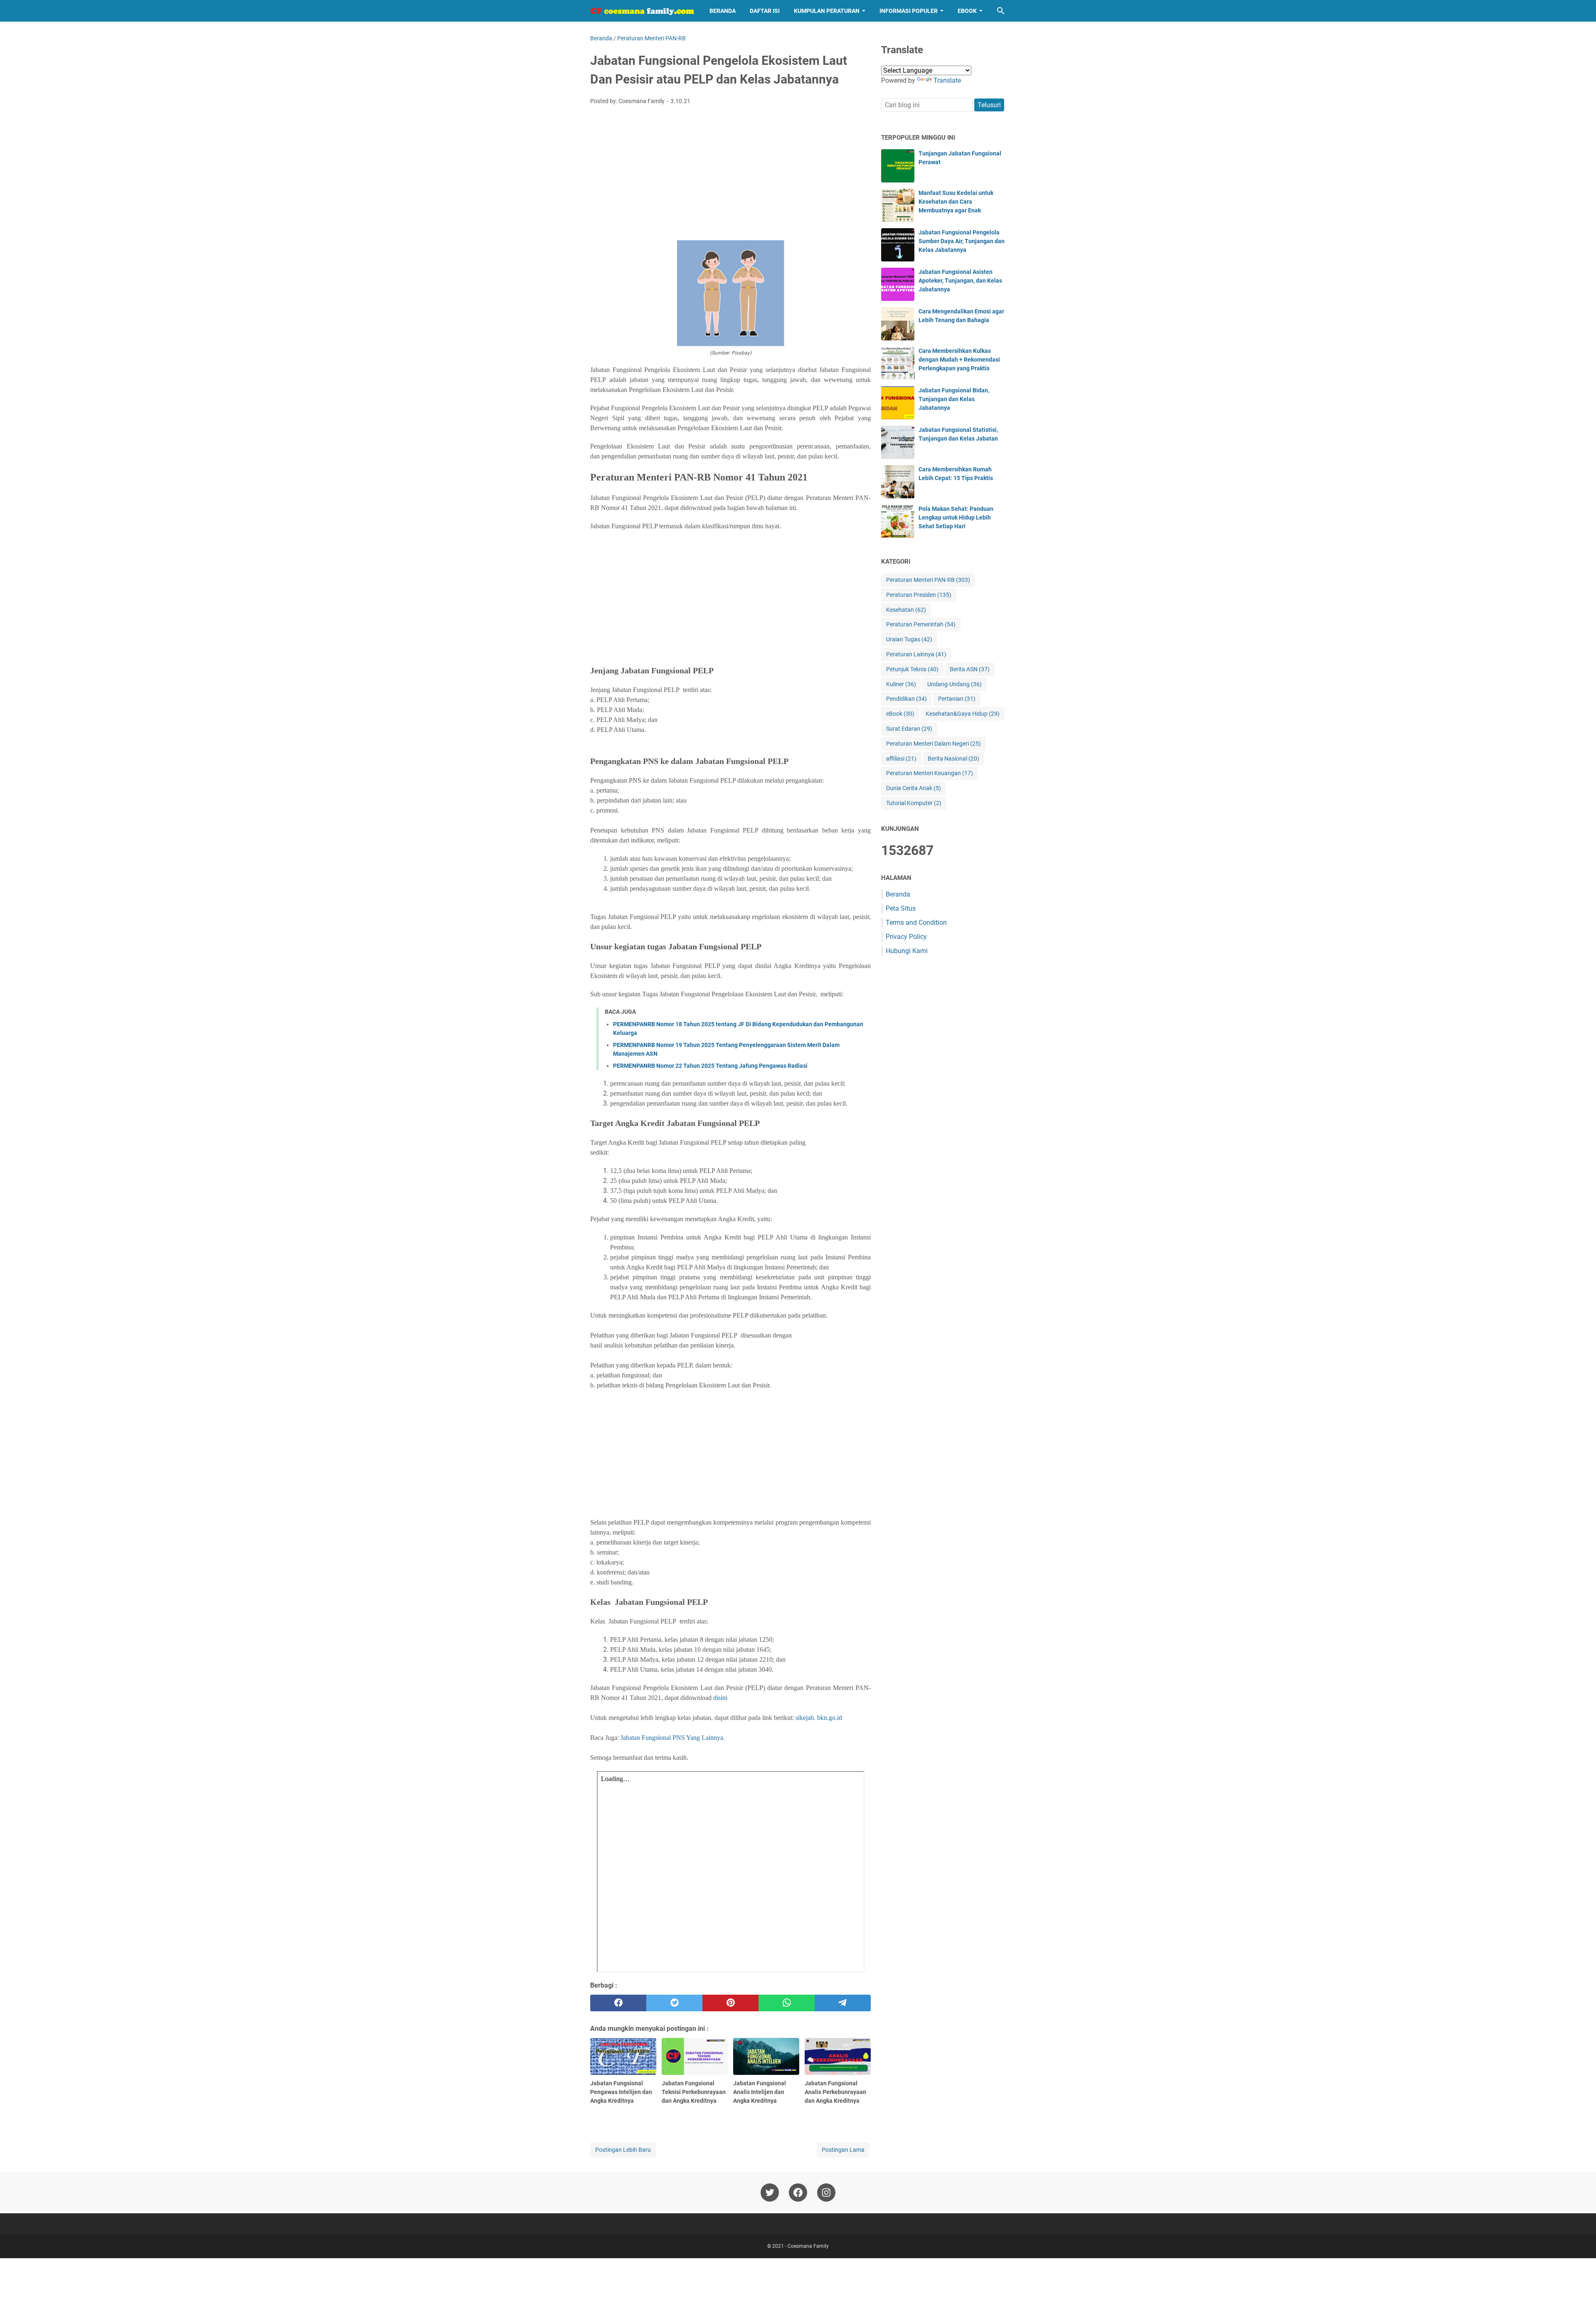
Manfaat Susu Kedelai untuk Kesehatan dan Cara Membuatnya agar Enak (956, 202)
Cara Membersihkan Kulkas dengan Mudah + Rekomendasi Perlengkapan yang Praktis (959, 360)
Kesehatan (906, 610)
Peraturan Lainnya (916, 654)
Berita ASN (970, 669)
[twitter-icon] (770, 2193)
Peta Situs (901, 908)
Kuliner (901, 684)
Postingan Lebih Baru (623, 2150)
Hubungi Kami (907, 951)
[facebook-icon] (798, 2193)
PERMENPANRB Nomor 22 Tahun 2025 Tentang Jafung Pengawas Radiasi (710, 1066)
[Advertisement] (730, 174)
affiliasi (901, 759)
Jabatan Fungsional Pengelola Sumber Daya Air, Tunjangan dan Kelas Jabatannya (962, 241)
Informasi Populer (909, 11)
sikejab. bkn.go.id (819, 1718)
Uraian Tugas (909, 639)
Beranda (723, 11)
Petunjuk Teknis (912, 669)
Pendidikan (906, 699)
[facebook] (618, 2003)
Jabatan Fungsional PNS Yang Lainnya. (673, 1738)
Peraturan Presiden (919, 595)
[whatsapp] (787, 2003)
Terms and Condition (916, 923)
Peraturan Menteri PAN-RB (928, 580)
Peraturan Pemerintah (921, 624)
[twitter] (674, 2003)
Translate (947, 80)
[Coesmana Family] (642, 11)
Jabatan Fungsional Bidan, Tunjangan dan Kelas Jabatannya (954, 399)
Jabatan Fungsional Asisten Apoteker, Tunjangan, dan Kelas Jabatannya (960, 281)
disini (720, 1698)
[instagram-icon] (826, 2193)
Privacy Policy (906, 937)
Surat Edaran (909, 729)
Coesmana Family (808, 2246)
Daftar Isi (765, 11)
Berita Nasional (953, 759)
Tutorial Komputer (914, 803)
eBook (967, 11)
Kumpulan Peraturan (827, 11)
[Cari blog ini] (1001, 11)
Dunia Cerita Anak (914, 788)
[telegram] (843, 2003)
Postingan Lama (843, 2150)
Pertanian (957, 699)
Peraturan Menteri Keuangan (930, 773)
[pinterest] (730, 2003)
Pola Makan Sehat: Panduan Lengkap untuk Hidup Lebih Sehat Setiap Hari (956, 517)
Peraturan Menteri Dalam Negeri (933, 744)
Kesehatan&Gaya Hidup (963, 714)
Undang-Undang (954, 684)
